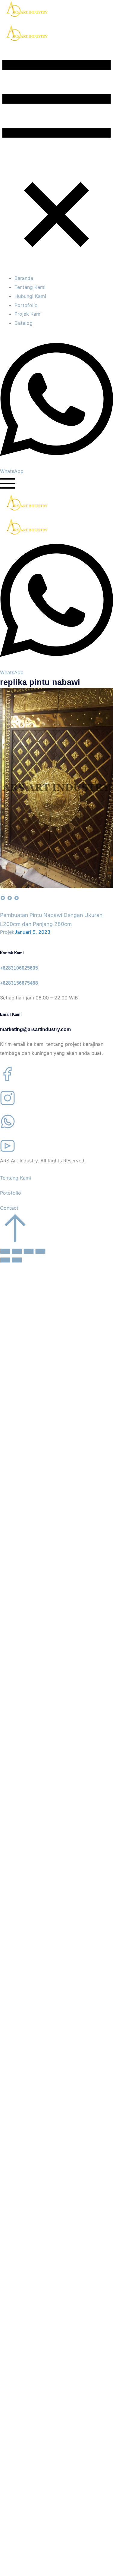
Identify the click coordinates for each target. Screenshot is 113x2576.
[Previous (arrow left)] (5, 1260)
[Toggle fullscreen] (29, 1251)
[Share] (17, 1251)
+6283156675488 (19, 983)
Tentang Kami (16, 1178)
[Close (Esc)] (5, 1251)
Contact (9, 1208)
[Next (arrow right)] (17, 1260)
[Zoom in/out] (40, 1251)
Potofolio (11, 1193)
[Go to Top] (15, 1241)
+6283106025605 (19, 968)
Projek (7, 932)
